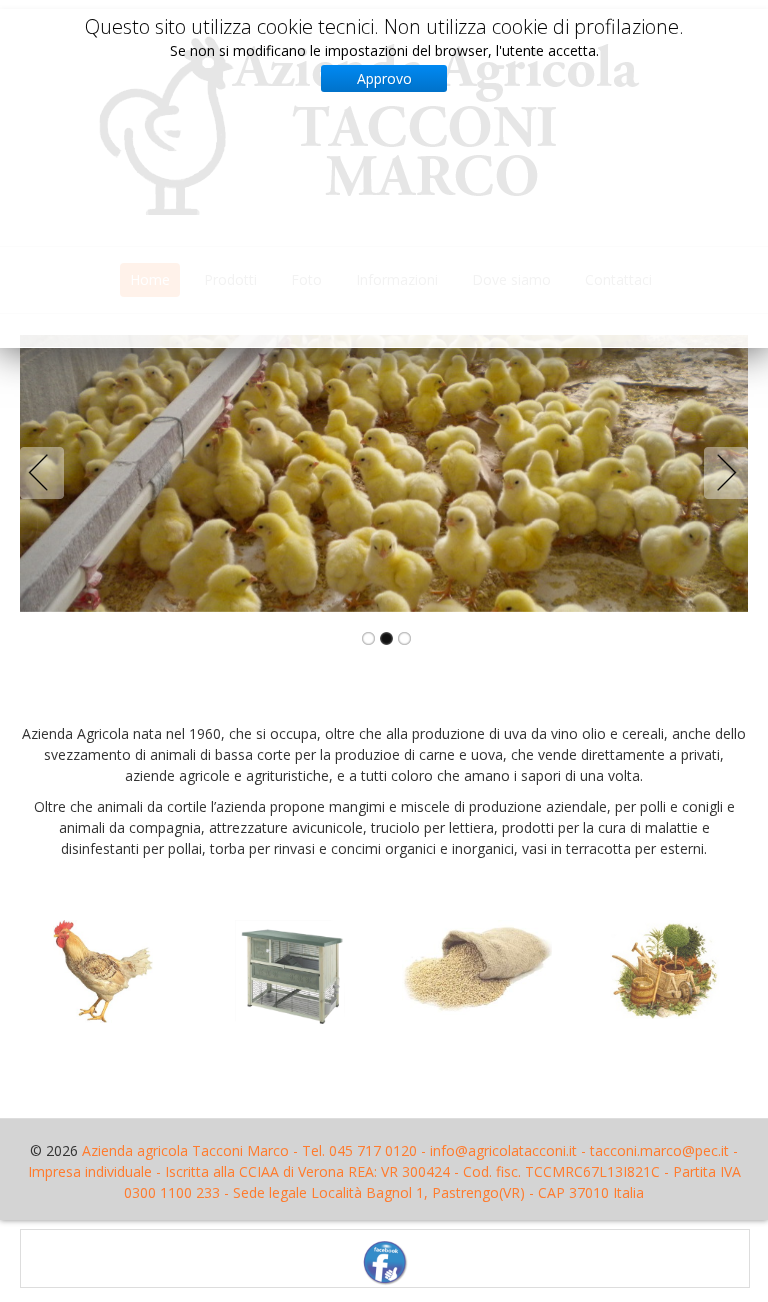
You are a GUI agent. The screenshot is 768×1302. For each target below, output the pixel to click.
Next (722, 473)
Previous (46, 473)
